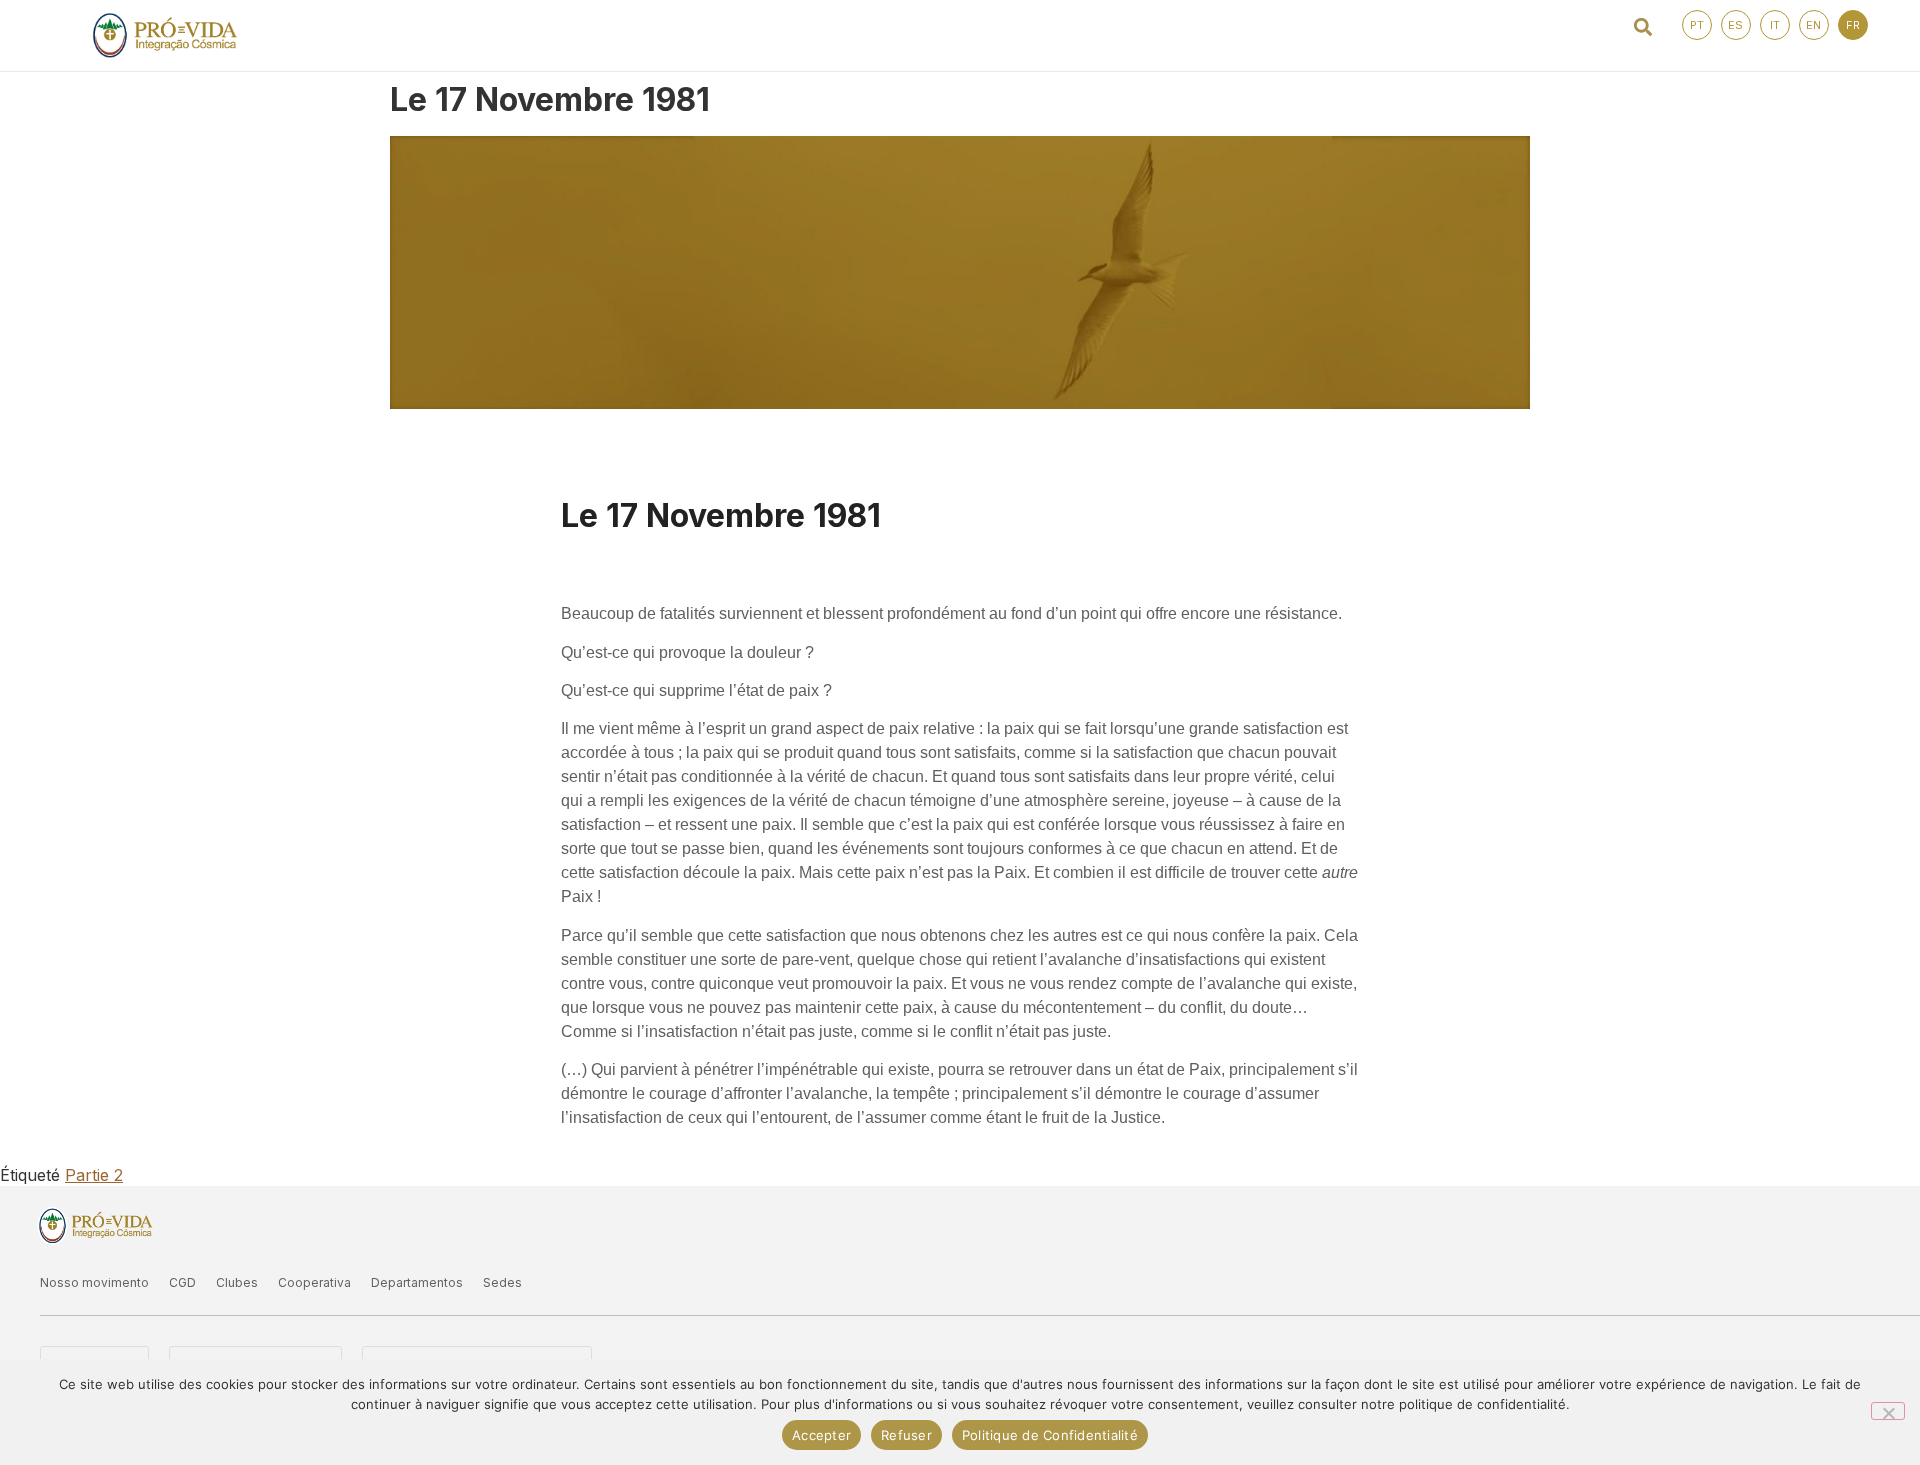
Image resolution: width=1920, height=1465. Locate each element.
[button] (1643, 26)
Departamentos (417, 1282)
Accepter (821, 1435)
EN (1813, 25)
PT (1697, 25)
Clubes (237, 1282)
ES (1735, 25)
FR (1853, 25)
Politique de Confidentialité (1050, 1435)
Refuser (906, 1435)
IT (1775, 25)
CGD (182, 1282)
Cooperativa (314, 1282)
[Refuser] (1888, 1411)
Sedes (502, 1282)
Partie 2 (94, 1175)
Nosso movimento (94, 1282)
